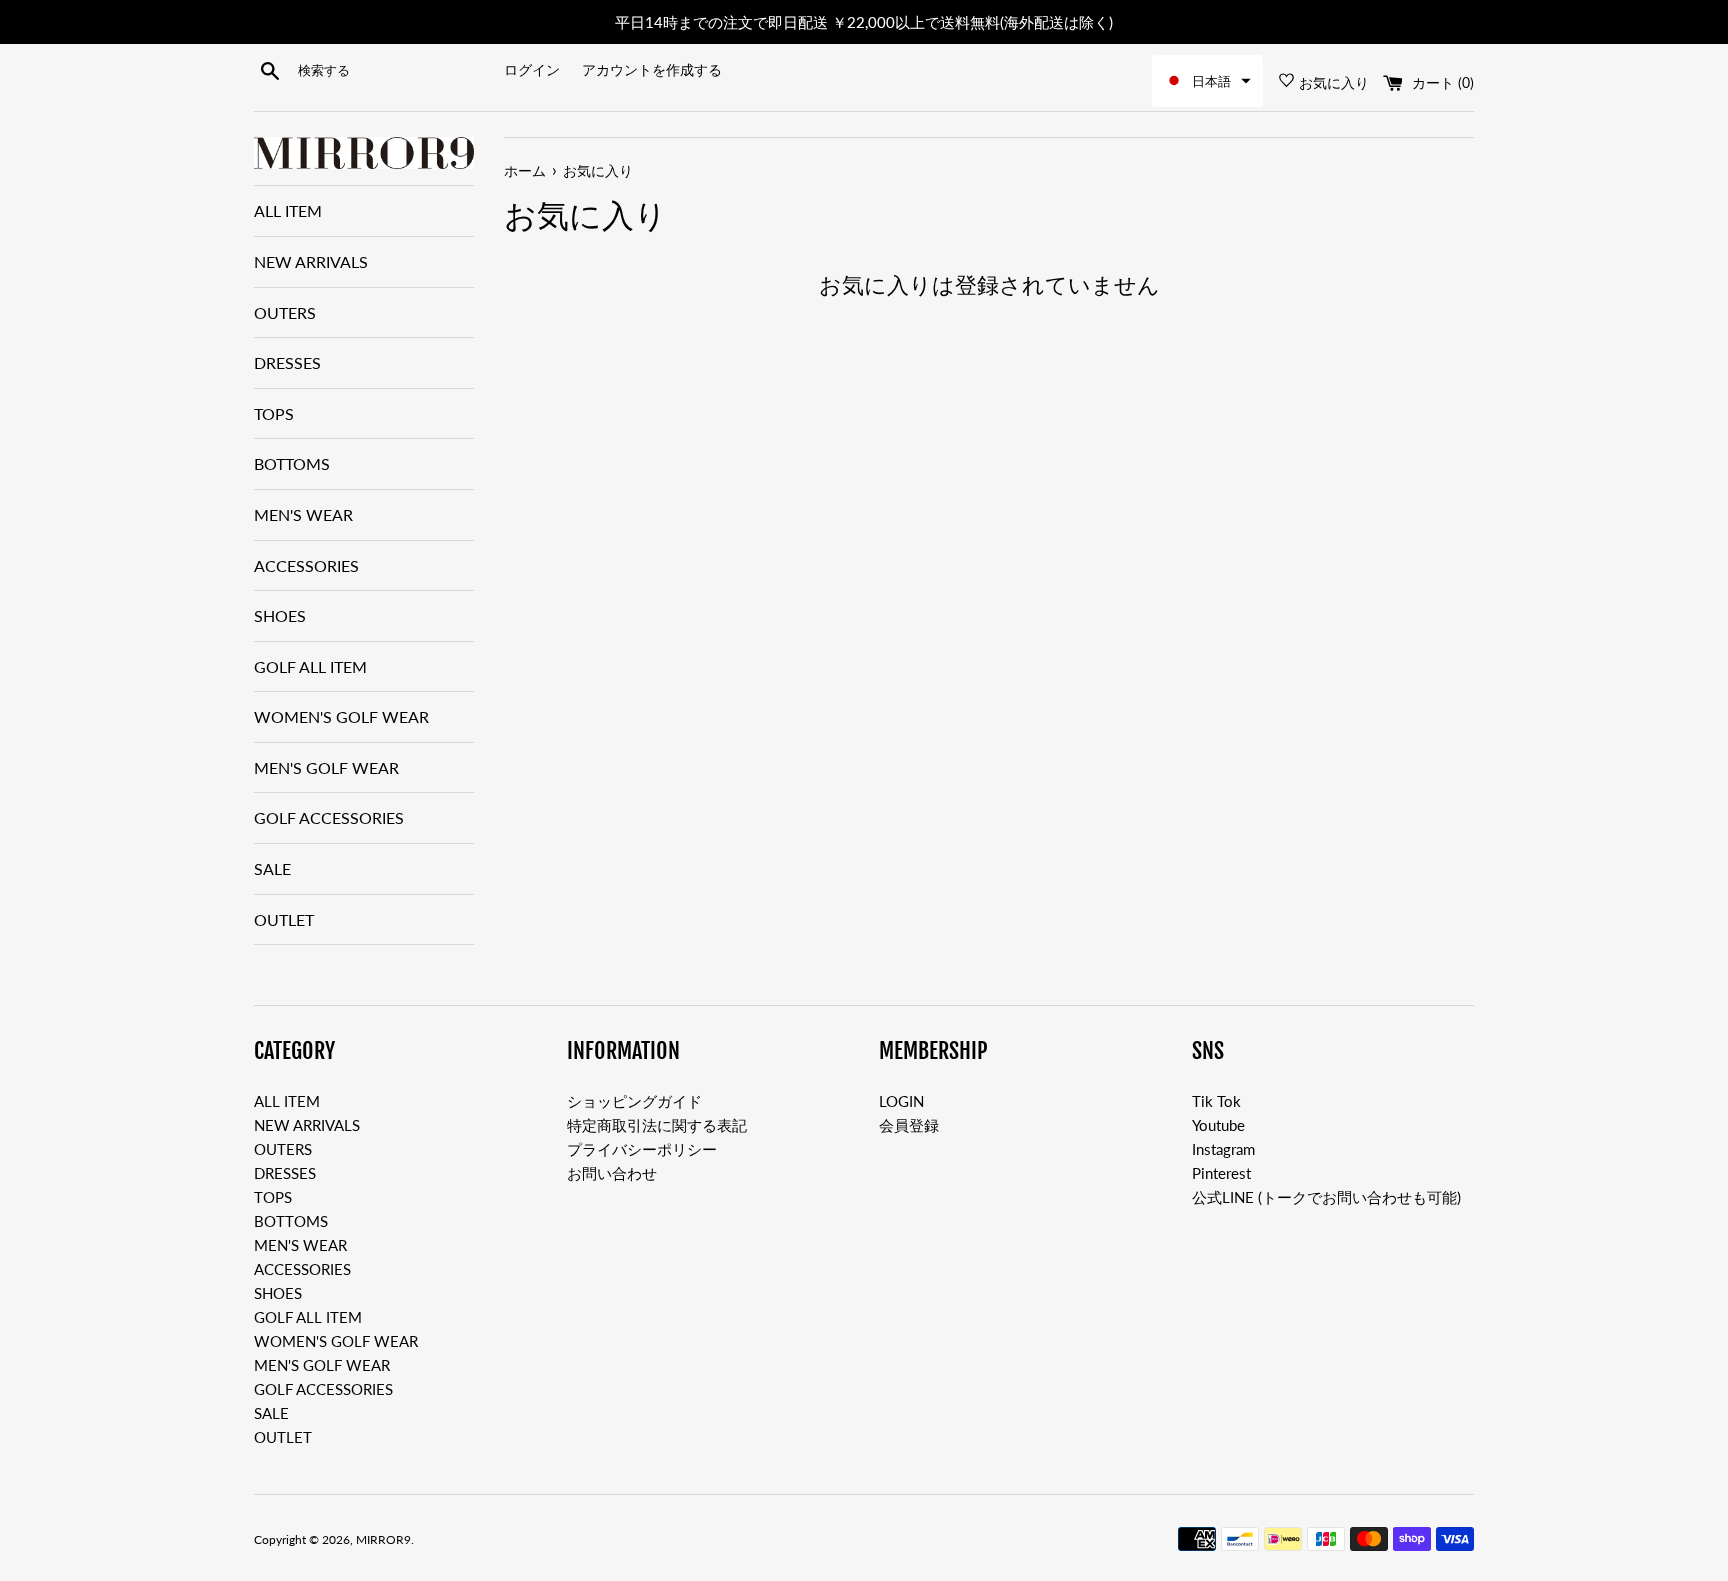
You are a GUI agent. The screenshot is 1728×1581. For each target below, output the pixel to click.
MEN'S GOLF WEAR (326, 767)
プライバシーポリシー (642, 1149)
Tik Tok (1216, 1101)
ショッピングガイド (634, 1101)
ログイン (532, 70)
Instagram (1223, 1149)
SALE (272, 868)
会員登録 (909, 1125)
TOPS (274, 413)
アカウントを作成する (652, 70)
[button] (1207, 81)
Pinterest (1221, 1173)
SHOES (280, 615)
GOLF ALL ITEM (310, 666)
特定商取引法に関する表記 (657, 1125)
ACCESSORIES (306, 565)
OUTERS (285, 312)
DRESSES (287, 362)
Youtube (1218, 1125)
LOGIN (901, 1101)
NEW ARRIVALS (311, 261)
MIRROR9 (383, 1539)
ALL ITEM (288, 210)
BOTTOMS (292, 463)
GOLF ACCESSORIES (329, 817)
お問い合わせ (612, 1173)
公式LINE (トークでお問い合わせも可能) (1326, 1197)
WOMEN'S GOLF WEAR (341, 716)
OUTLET (284, 919)
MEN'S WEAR (303, 514)
